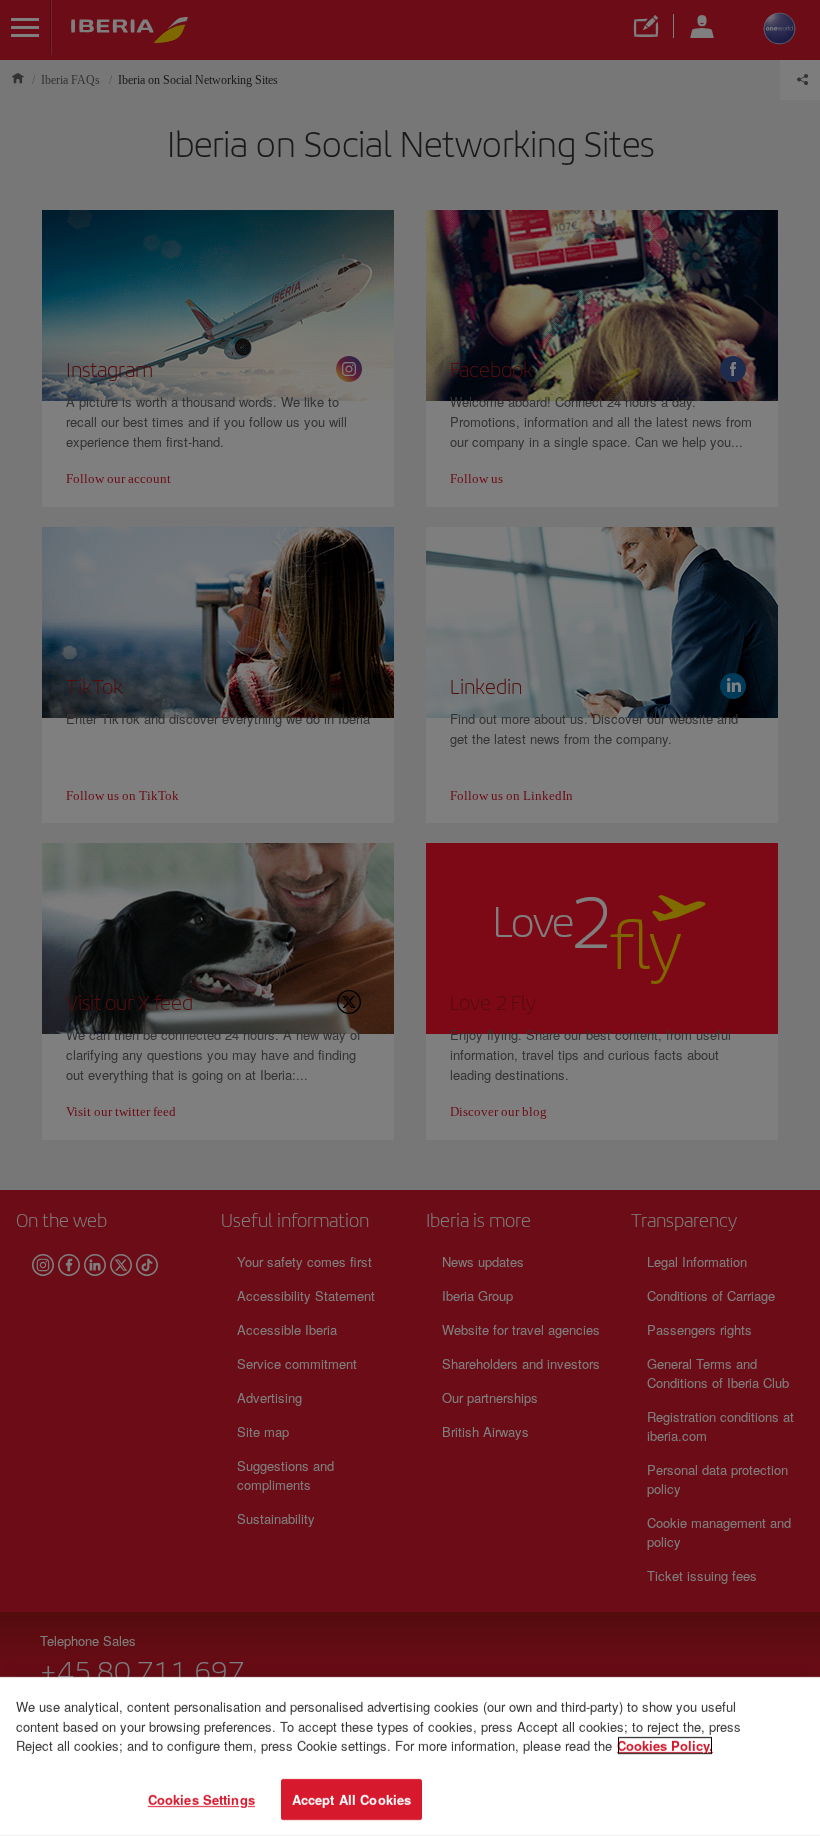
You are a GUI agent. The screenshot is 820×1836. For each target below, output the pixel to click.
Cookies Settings (201, 1798)
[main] (410, 1756)
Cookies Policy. (665, 1745)
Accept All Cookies (351, 1798)
